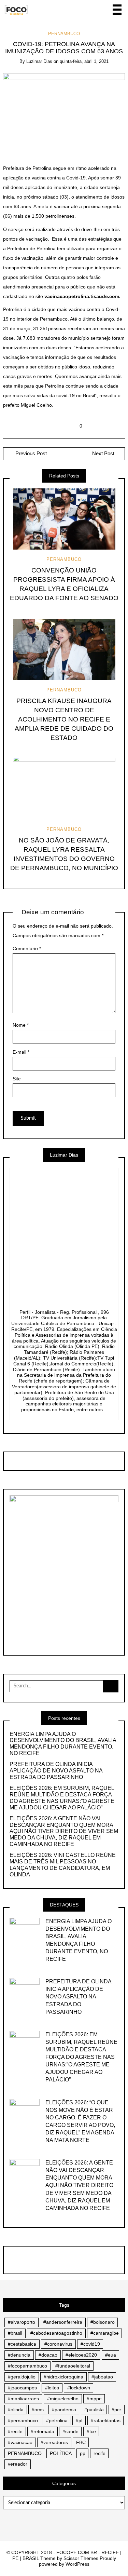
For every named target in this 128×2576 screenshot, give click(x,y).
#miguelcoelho (63, 2399)
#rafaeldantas (106, 2420)
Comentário (27, 948)
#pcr (116, 2410)
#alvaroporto (22, 2322)
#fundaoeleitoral (73, 2366)
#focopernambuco (27, 2366)
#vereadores (54, 2442)
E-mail (21, 1052)
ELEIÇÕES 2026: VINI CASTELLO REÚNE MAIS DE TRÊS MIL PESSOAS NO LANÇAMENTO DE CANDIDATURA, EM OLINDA (63, 1865)
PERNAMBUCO (64, 34)
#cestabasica (22, 2344)
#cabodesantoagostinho (56, 2333)
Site (17, 1079)
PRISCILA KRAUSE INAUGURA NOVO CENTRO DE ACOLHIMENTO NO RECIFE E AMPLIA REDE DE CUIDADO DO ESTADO (64, 719)
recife (99, 2453)
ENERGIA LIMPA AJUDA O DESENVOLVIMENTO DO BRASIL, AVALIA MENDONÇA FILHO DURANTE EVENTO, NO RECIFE (63, 1744)
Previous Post (30, 454)
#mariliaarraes (23, 2399)
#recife (15, 2431)
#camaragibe (105, 2333)
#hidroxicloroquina (63, 2377)
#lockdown (79, 2388)
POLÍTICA (61, 2453)
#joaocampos (22, 2388)
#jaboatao (102, 2377)
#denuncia (19, 2355)
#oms (38, 2410)
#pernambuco (23, 2420)
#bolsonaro (103, 2322)
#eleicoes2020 (81, 2355)
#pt (79, 2420)
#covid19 (90, 2344)
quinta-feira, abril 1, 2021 (84, 61)
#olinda (16, 2410)
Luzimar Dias (39, 61)
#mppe (94, 2399)
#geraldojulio (22, 2377)
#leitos (52, 2388)
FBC (81, 2442)
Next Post (103, 454)
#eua (111, 2355)
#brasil (15, 2333)
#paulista (94, 2410)
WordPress (77, 2564)
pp (83, 2453)
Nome (21, 1025)
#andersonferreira (63, 2322)
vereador (18, 2464)
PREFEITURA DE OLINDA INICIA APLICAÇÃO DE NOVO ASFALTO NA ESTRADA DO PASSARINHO (56, 1771)
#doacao (48, 2355)
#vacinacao (20, 2442)
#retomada (42, 2431)
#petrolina (57, 2420)
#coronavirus (58, 2344)
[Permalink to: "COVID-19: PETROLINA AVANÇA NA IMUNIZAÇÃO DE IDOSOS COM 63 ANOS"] (64, 113)
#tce (91, 2431)
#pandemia (64, 2410)
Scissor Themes (81, 2558)
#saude (70, 2431)
